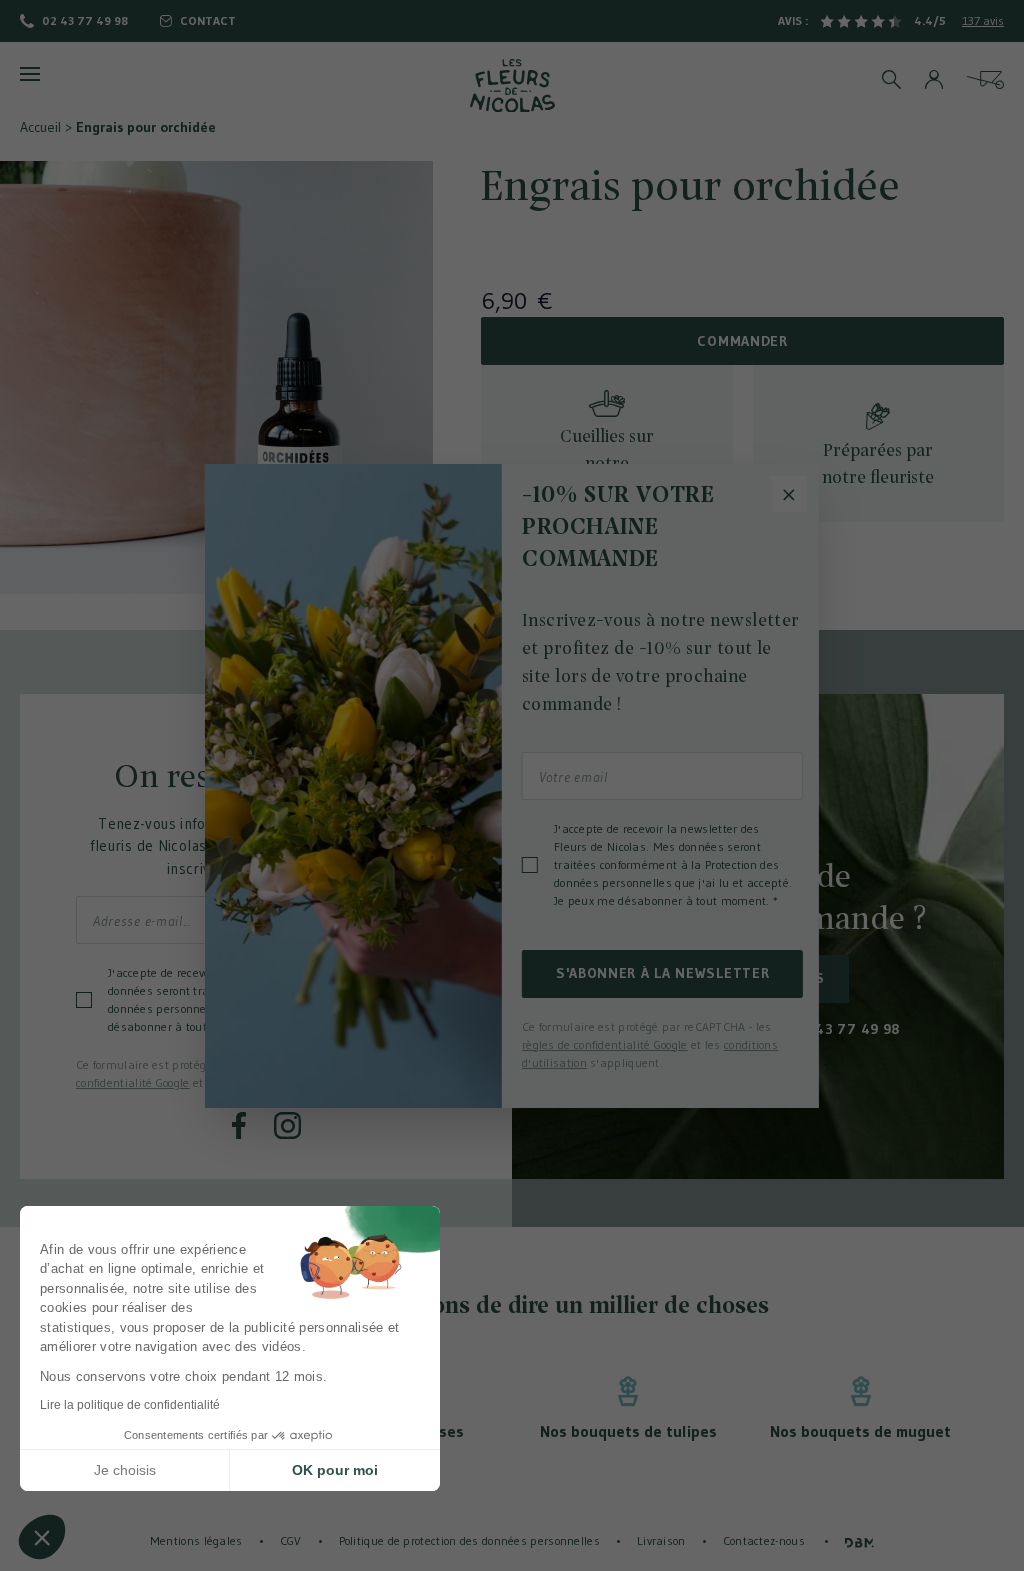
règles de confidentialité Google (605, 1044)
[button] (42, 1537)
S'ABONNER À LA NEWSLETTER (663, 973)
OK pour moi (335, 1470)
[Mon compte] (934, 79)
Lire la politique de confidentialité (130, 1405)
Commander (742, 341)
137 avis (983, 20)
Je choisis (125, 1470)
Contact (208, 20)
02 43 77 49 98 (85, 20)
